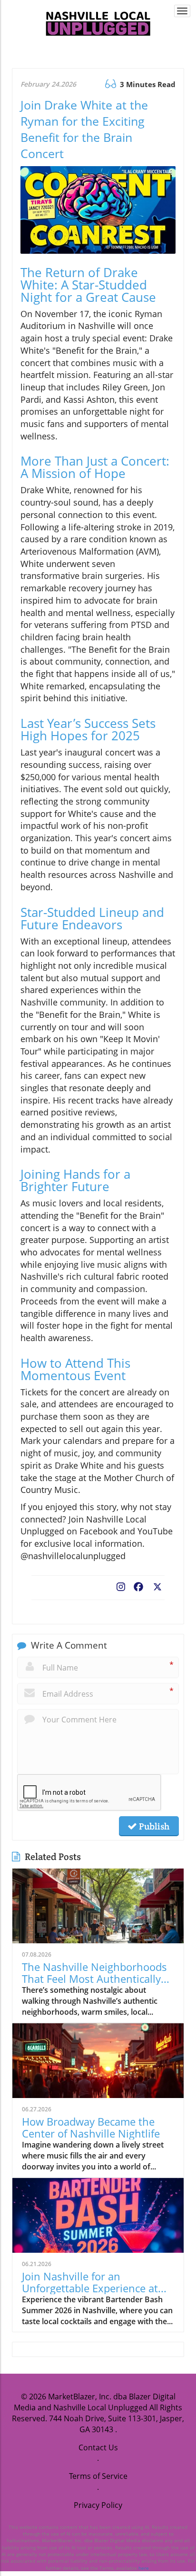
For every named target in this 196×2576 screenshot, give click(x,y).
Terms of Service (98, 2476)
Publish (153, 1826)
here (144, 2568)
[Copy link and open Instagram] (121, 1585)
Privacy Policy (98, 2505)
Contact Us (98, 2447)
